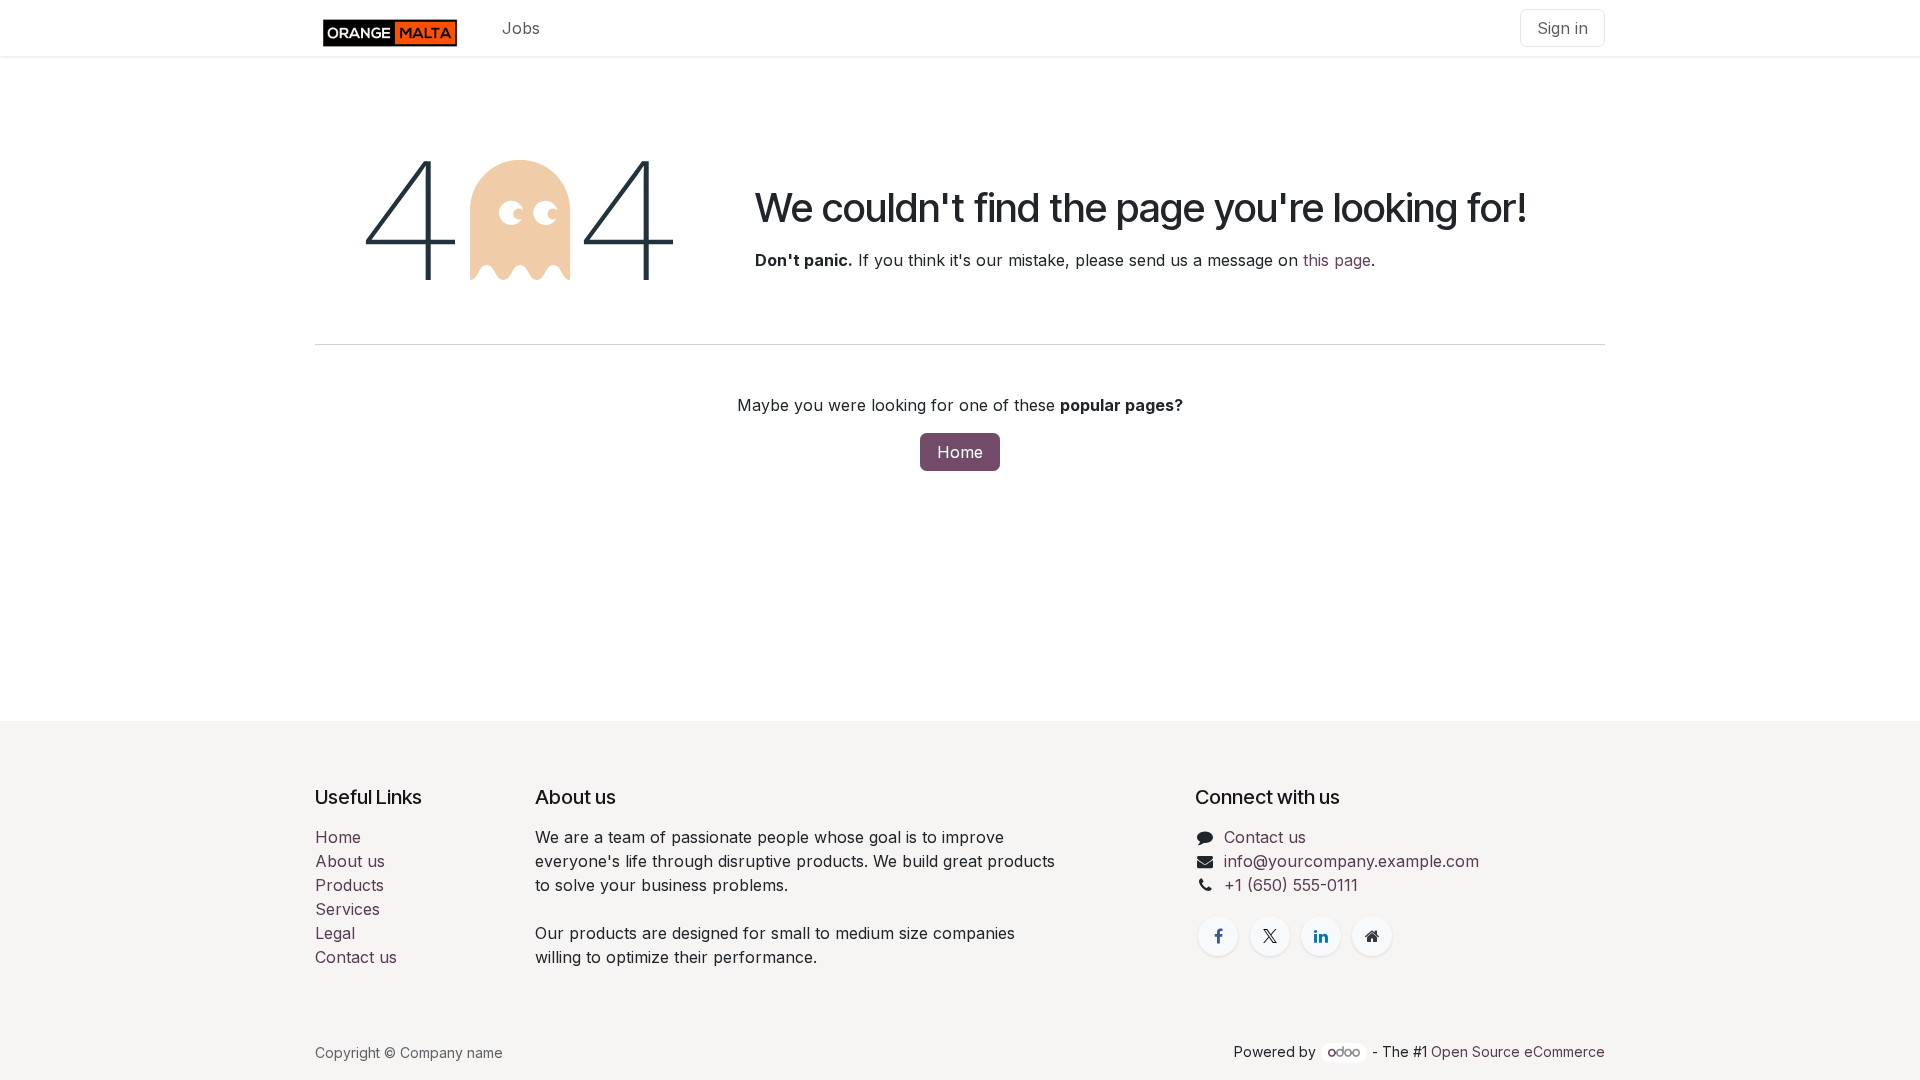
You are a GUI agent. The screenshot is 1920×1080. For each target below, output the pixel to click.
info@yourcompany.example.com (1351, 861)
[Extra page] (1372, 936)
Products (349, 885)
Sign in (1562, 28)
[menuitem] (521, 28)
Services (347, 909)
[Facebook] (1218, 936)
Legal (335, 933)
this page (1337, 260)
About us (350, 861)
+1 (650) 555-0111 (1291, 885)
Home (960, 452)
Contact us (356, 957)
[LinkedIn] (1321, 936)
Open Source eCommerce (1518, 1051)
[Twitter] (1270, 936)
